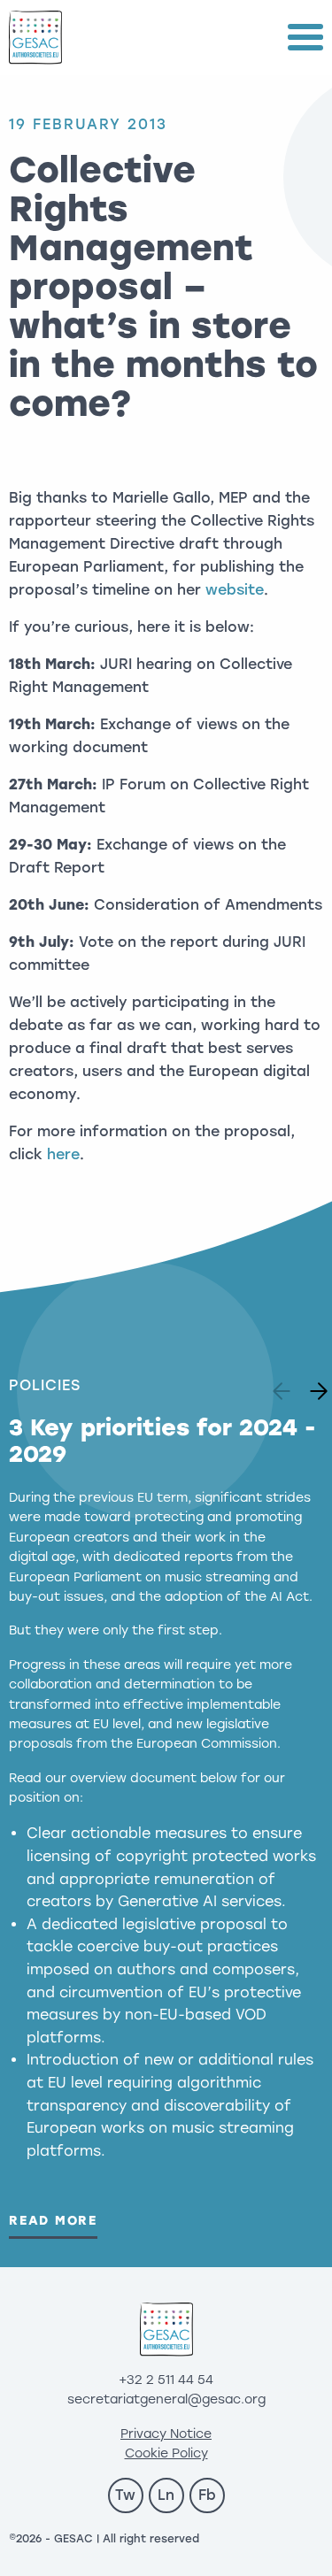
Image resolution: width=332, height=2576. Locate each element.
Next (313, 1386)
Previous (284, 1386)
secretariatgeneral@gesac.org (166, 2399)
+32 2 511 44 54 (166, 2380)
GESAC (35, 38)
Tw (125, 2495)
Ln (166, 2495)
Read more (53, 2221)
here (63, 1154)
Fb (207, 2495)
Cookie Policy (166, 2453)
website (235, 590)
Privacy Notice (166, 2434)
